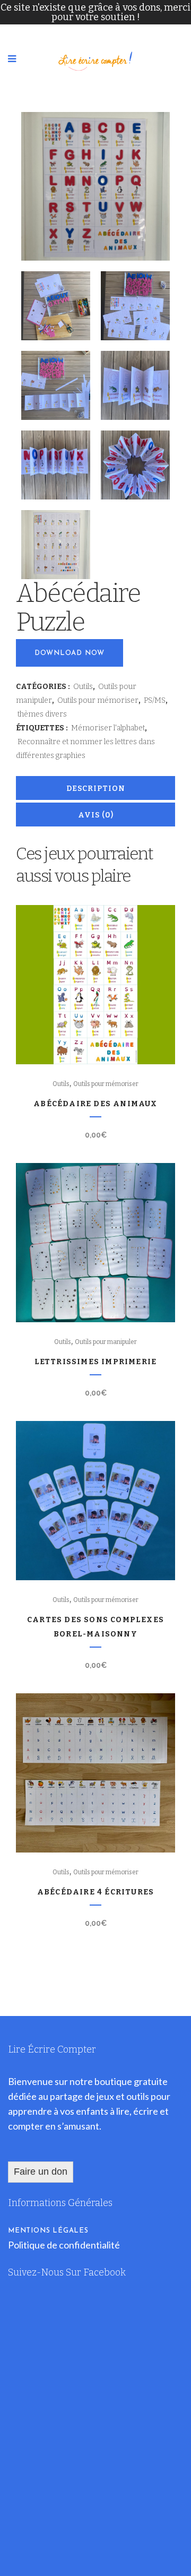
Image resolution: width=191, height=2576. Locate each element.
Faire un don (41, 2172)
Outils (83, 687)
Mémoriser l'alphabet (108, 728)
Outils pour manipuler (106, 1342)
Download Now (70, 653)
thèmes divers (42, 714)
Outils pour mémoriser (98, 700)
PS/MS (155, 700)
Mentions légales (48, 2231)
